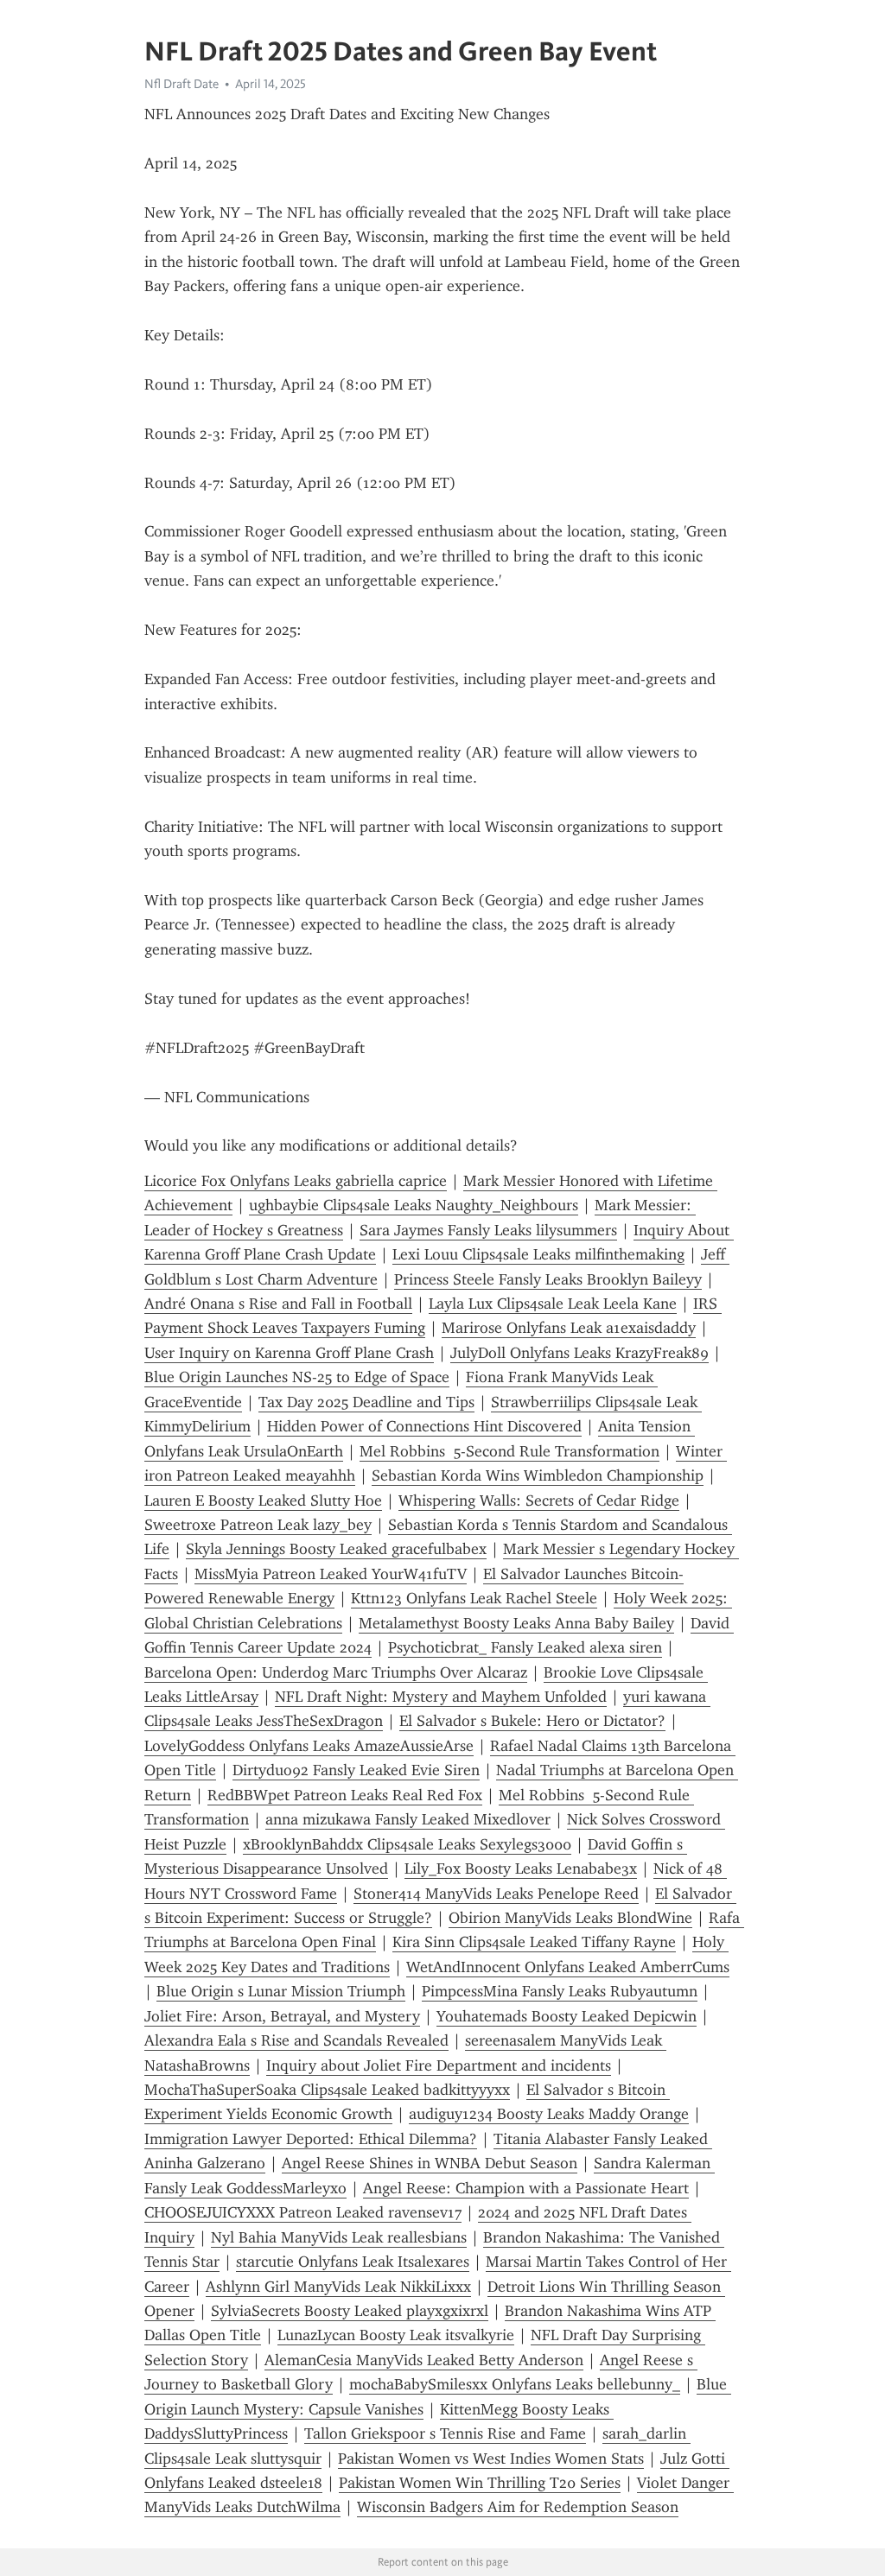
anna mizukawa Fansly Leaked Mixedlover (408, 1819)
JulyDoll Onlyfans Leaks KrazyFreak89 (579, 1353)
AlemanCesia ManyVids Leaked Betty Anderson (424, 2360)
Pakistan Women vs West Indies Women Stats (491, 2459)
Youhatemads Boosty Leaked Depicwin (567, 2016)
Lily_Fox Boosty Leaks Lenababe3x (521, 1869)
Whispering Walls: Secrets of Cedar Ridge (539, 1501)
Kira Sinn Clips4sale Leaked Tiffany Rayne (534, 1942)
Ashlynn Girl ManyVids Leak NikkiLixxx (338, 2287)
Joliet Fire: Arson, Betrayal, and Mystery (282, 2016)
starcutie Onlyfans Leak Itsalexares (353, 2262)
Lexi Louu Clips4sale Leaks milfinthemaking (538, 1254)
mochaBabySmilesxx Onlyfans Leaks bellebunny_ (515, 2384)
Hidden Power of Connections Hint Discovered (424, 1426)
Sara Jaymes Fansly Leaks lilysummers (488, 1230)
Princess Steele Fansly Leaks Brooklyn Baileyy (548, 1279)
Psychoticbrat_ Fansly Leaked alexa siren (525, 1647)
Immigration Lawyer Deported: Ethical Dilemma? (311, 2139)
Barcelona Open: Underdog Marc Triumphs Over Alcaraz (336, 1672)
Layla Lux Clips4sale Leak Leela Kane (553, 1304)
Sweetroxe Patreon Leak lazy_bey (258, 1525)
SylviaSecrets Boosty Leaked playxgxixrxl (350, 2311)
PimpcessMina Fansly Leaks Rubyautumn (560, 1991)
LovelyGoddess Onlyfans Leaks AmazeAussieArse (309, 1746)
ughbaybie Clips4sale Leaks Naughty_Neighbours (414, 1205)
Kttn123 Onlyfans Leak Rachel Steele (474, 1598)
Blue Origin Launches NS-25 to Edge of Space (297, 1377)
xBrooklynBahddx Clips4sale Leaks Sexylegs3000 (407, 1844)
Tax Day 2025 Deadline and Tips (366, 1402)
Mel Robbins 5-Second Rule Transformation (509, 1451)
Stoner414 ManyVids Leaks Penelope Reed (496, 1894)
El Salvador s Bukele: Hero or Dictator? (532, 1721)
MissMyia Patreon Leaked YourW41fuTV (331, 1574)
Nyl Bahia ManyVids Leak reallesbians (339, 2237)
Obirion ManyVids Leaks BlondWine (570, 1918)
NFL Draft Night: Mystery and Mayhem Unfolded (441, 1697)
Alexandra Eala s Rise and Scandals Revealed (296, 2040)
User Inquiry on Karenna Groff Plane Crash (289, 1353)
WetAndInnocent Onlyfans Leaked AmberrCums (568, 1967)
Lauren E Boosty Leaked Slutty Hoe (263, 1501)
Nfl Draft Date (181, 84)
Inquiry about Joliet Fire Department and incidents (439, 2065)
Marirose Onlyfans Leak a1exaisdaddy (569, 1328)
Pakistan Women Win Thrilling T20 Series (480, 2483)
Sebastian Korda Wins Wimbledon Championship (538, 1475)
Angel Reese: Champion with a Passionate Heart (526, 2188)
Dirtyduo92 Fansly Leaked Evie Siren (356, 1770)
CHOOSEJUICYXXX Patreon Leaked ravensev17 (303, 2212)
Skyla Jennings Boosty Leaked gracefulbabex (336, 1549)
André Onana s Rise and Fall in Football (278, 1304)
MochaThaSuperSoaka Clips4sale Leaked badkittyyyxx (327, 2090)
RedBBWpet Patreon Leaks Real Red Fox (345, 1795)
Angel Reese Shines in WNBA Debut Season (430, 2163)
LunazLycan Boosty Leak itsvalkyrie (396, 2335)
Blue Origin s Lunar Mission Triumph (281, 1991)
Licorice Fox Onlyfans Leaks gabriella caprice (296, 1181)
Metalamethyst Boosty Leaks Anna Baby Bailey (516, 1623)
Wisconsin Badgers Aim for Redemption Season (518, 2507)
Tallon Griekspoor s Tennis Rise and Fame (445, 2433)
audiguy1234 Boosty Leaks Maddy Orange (549, 2114)
